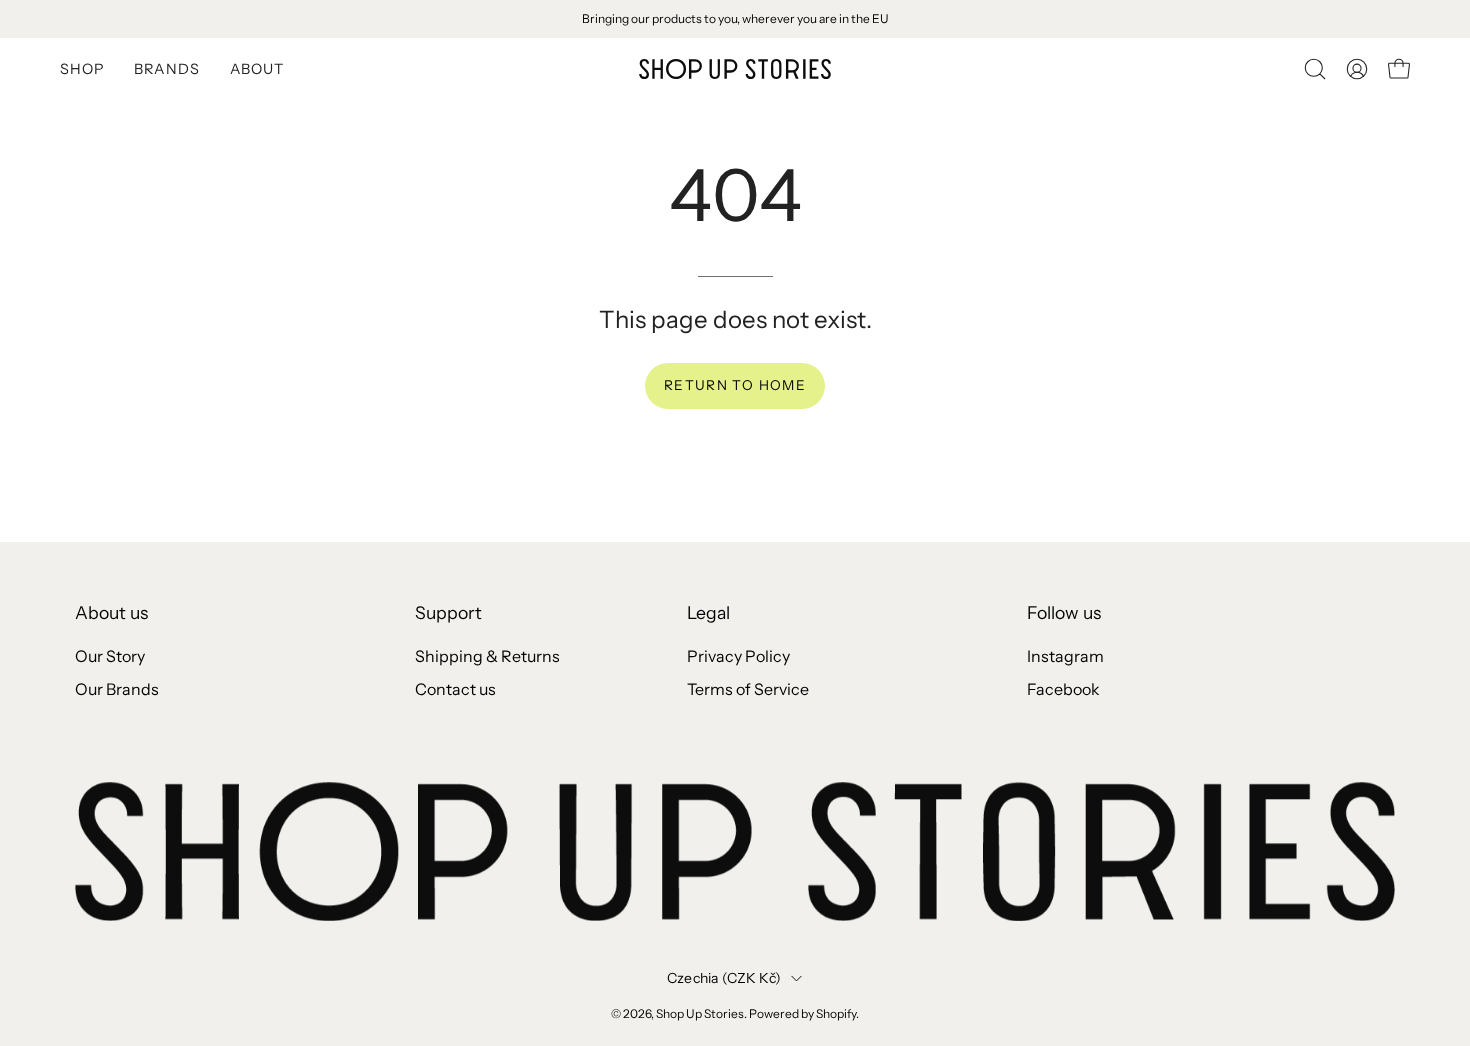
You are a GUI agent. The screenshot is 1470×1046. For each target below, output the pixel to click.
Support (448, 612)
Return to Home (735, 385)
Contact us (455, 689)
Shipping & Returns (487, 656)
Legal (708, 612)
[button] (1315, 69)
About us (111, 612)
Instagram (1065, 656)
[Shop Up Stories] (735, 69)
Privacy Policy (738, 656)
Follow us (1064, 612)
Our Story (110, 656)
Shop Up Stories (700, 1013)
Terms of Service (748, 689)
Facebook (1063, 689)
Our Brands (117, 689)
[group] (735, 19)
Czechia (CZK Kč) (724, 978)
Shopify (836, 1013)
